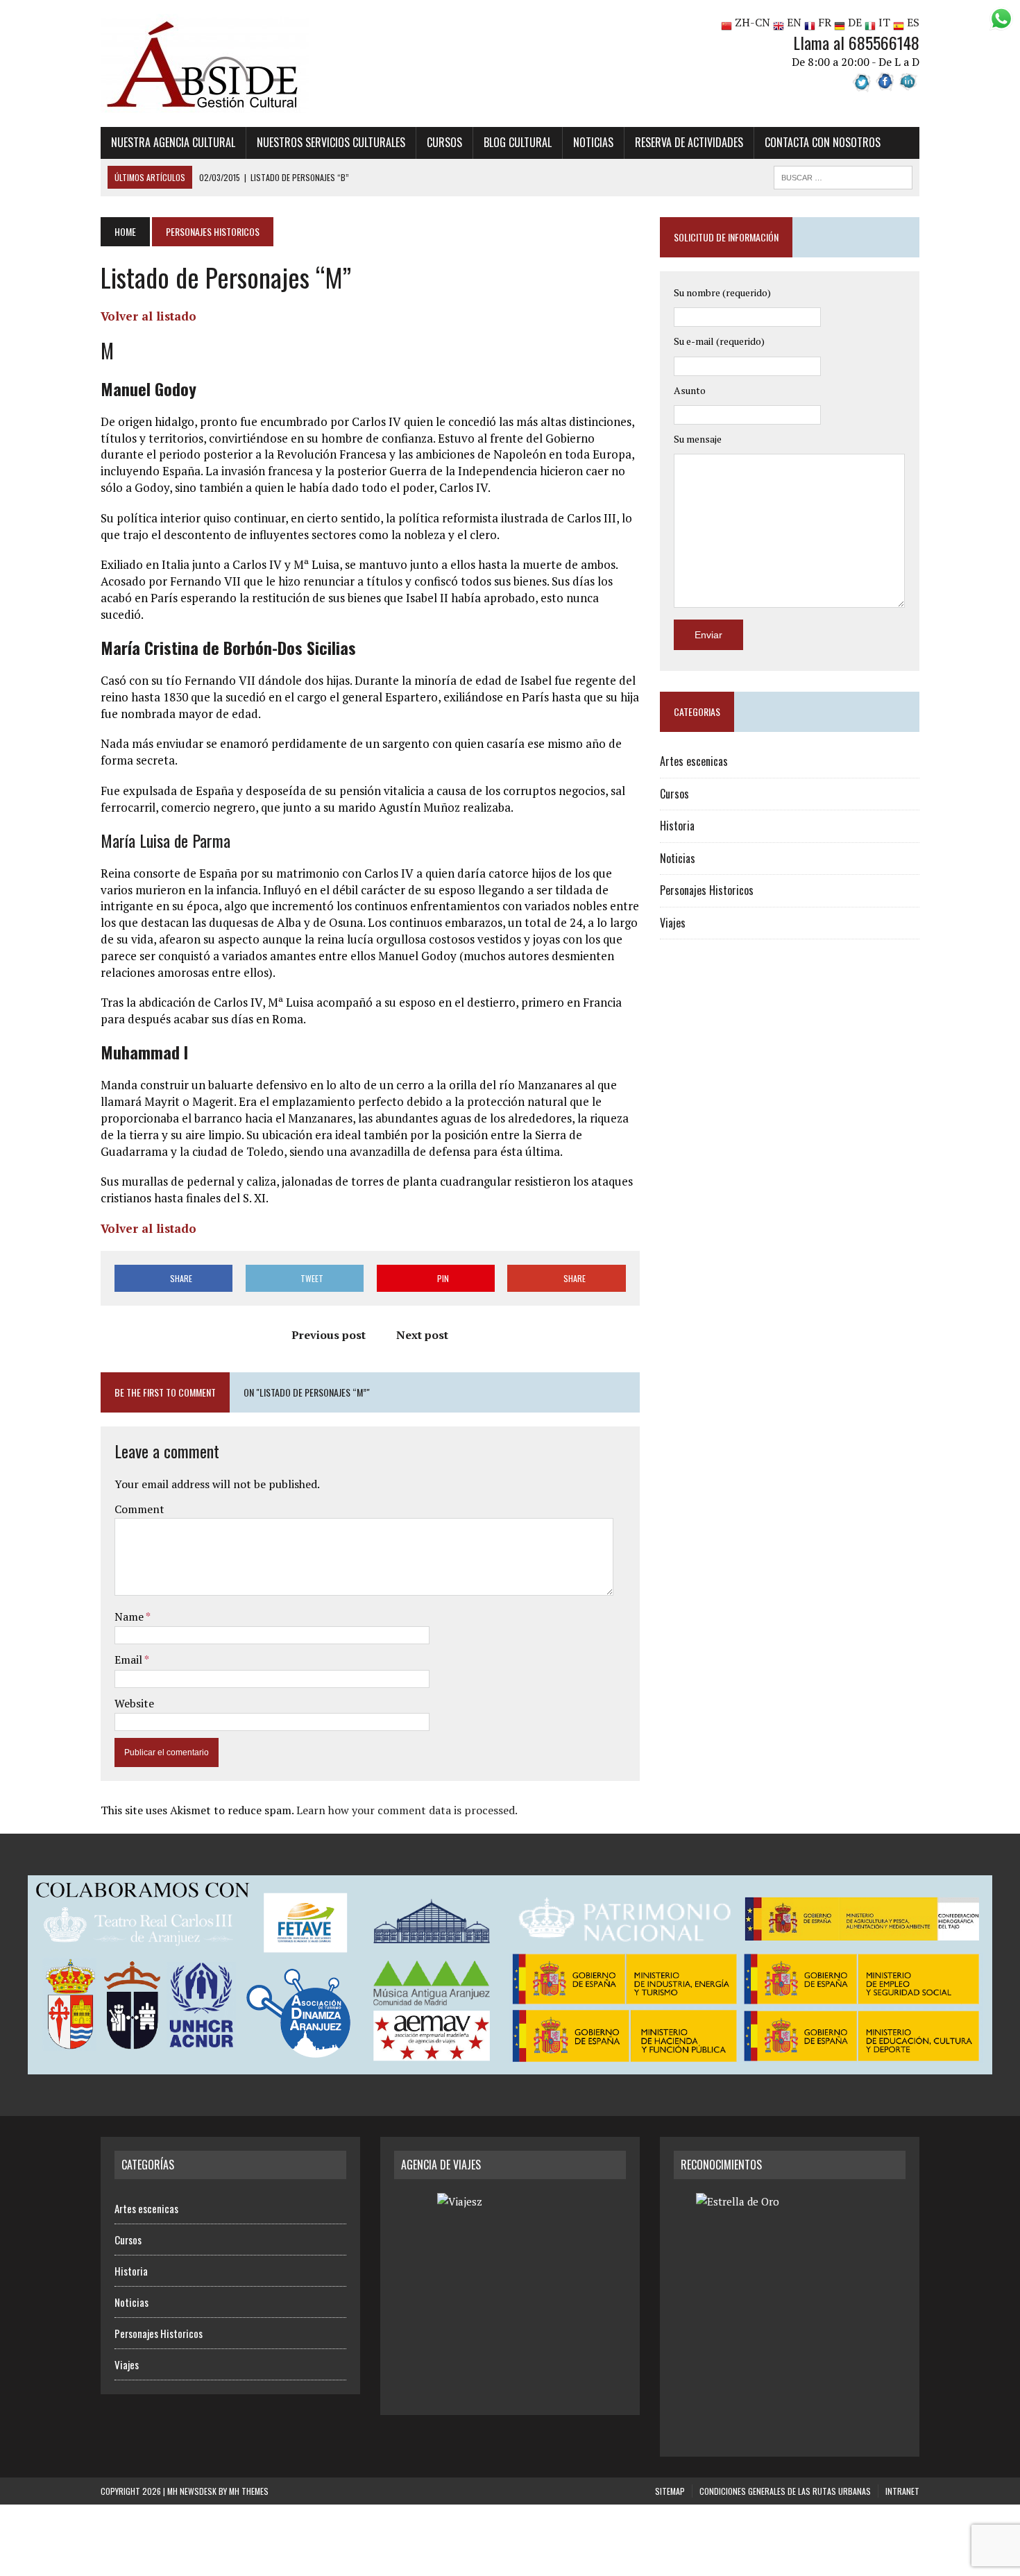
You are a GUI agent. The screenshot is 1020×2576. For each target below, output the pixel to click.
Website (134, 1703)
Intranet (902, 2491)
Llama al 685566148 (856, 42)
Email (129, 1660)
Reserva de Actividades (689, 142)
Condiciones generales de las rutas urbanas (785, 2491)
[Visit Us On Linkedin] (908, 84)
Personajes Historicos (707, 890)
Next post (422, 1335)
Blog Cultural (518, 142)
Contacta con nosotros (823, 142)
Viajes (673, 923)
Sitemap (670, 2491)
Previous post (329, 1335)
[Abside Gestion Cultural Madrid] (230, 63)
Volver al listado (148, 316)
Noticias (593, 142)
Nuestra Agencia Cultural (173, 142)
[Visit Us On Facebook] (885, 84)
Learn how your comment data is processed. (407, 1810)
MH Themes (249, 2491)
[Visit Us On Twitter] (862, 84)
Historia (677, 826)
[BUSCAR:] (843, 176)
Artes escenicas (694, 761)
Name (130, 1617)
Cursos (444, 142)
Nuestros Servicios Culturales (331, 142)
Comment (139, 1509)
